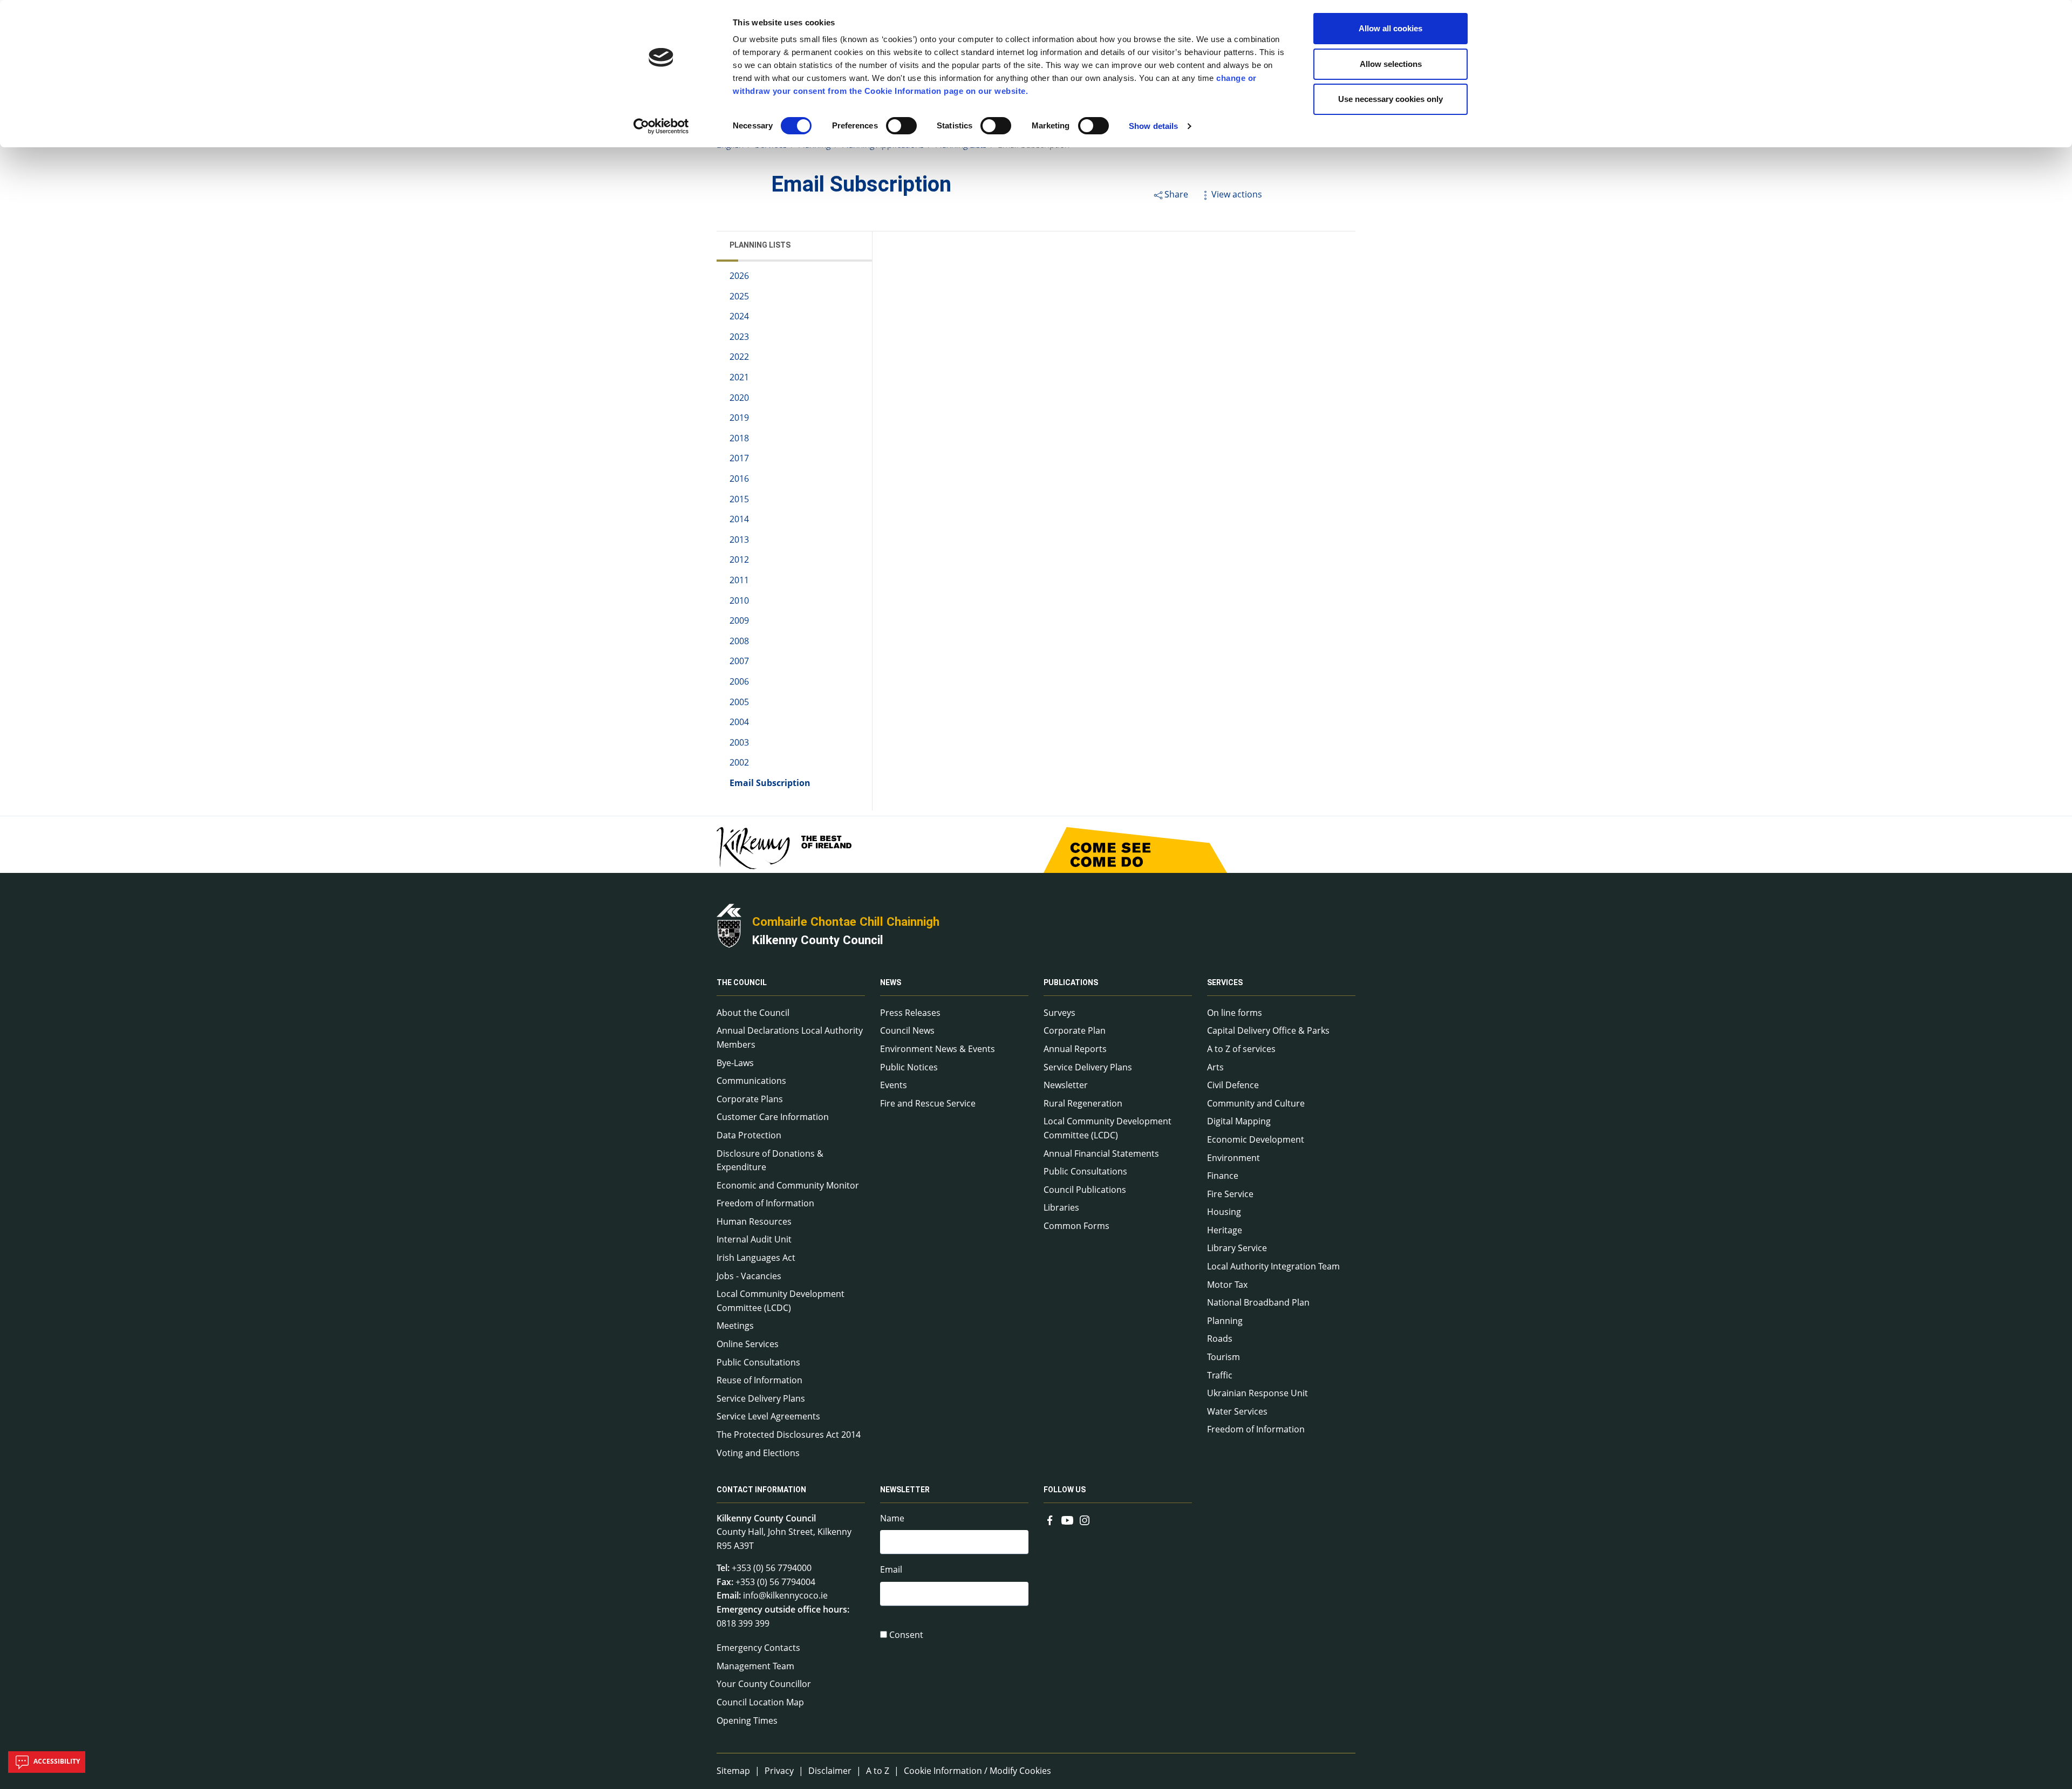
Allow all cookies (1391, 28)
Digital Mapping (1239, 1121)
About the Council (753, 1013)
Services (1225, 983)
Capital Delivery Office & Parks (1268, 1030)
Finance (1223, 1176)
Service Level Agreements (768, 1416)
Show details (1153, 126)
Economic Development (1256, 1139)
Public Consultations (758, 1362)
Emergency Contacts (758, 1648)
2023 (739, 337)
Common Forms (1076, 1226)
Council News (907, 1030)
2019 (739, 418)
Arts (1215, 1067)
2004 (739, 722)
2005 (739, 702)
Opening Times (747, 1720)
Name (892, 1518)
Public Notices (909, 1067)
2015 (739, 499)
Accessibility (56, 1761)
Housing (1224, 1212)
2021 (739, 377)
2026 (739, 276)
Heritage (1225, 1230)
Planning (1225, 1321)
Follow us (1065, 1490)
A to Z (878, 1771)
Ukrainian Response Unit (1257, 1393)
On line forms (1235, 1013)
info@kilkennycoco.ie (785, 1595)
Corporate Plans (750, 1099)
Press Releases (910, 1013)
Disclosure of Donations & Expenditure (770, 1160)
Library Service (1237, 1248)
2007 (739, 661)
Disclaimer (830, 1771)
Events (894, 1085)
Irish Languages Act (756, 1258)
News (891, 983)
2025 (739, 296)
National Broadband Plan (1258, 1302)
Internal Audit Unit (754, 1239)
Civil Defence (1233, 1085)
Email (891, 1569)
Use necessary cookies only (1391, 99)
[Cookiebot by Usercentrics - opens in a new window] (661, 126)
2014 (739, 519)
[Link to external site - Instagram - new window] (1085, 1519)
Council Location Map (760, 1702)
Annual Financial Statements (1101, 1153)
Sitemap (733, 1771)
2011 (739, 580)
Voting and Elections (758, 1453)
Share (1176, 194)
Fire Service (1230, 1194)
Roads (1220, 1339)
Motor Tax (1227, 1285)
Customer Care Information (773, 1117)
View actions (1237, 194)
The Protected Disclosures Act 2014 (789, 1435)
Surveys (1059, 1013)
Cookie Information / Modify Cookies (977, 1771)
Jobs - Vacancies (749, 1276)
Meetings (735, 1326)
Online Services (748, 1344)
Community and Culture (1256, 1103)
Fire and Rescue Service (928, 1103)
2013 (739, 540)
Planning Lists (760, 245)
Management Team (755, 1666)
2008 (739, 641)
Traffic (1220, 1375)
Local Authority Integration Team (1273, 1266)
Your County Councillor (764, 1684)
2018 (739, 438)
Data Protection (749, 1135)
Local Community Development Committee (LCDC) (781, 1301)
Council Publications (1085, 1190)
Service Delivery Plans (761, 1398)
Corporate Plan (1075, 1030)
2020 (739, 398)
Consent (906, 1635)
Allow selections (1391, 64)
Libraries (1061, 1207)
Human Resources (754, 1221)
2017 (739, 458)
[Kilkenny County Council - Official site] (729, 925)
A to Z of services (1241, 1049)
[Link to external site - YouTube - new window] (1067, 1519)
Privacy (779, 1771)
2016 (739, 479)
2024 (739, 316)
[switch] (901, 126)
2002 (739, 762)
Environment (1233, 1158)
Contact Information (761, 1490)
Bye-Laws (735, 1063)
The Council (742, 983)
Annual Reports (1075, 1049)
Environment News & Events (938, 1049)
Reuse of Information (759, 1380)
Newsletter (1066, 1085)
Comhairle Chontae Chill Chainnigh (846, 921)
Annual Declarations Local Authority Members (790, 1037)
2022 (739, 357)
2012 (739, 559)
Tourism (1224, 1357)
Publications (1071, 983)
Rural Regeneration (1083, 1103)
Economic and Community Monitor (788, 1185)
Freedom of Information (765, 1203)
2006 (739, 681)
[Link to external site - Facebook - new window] (1050, 1519)
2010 (739, 600)
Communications (751, 1081)
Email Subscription (770, 783)
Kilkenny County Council (818, 940)
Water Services (1237, 1411)
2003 (739, 742)
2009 (739, 620)
